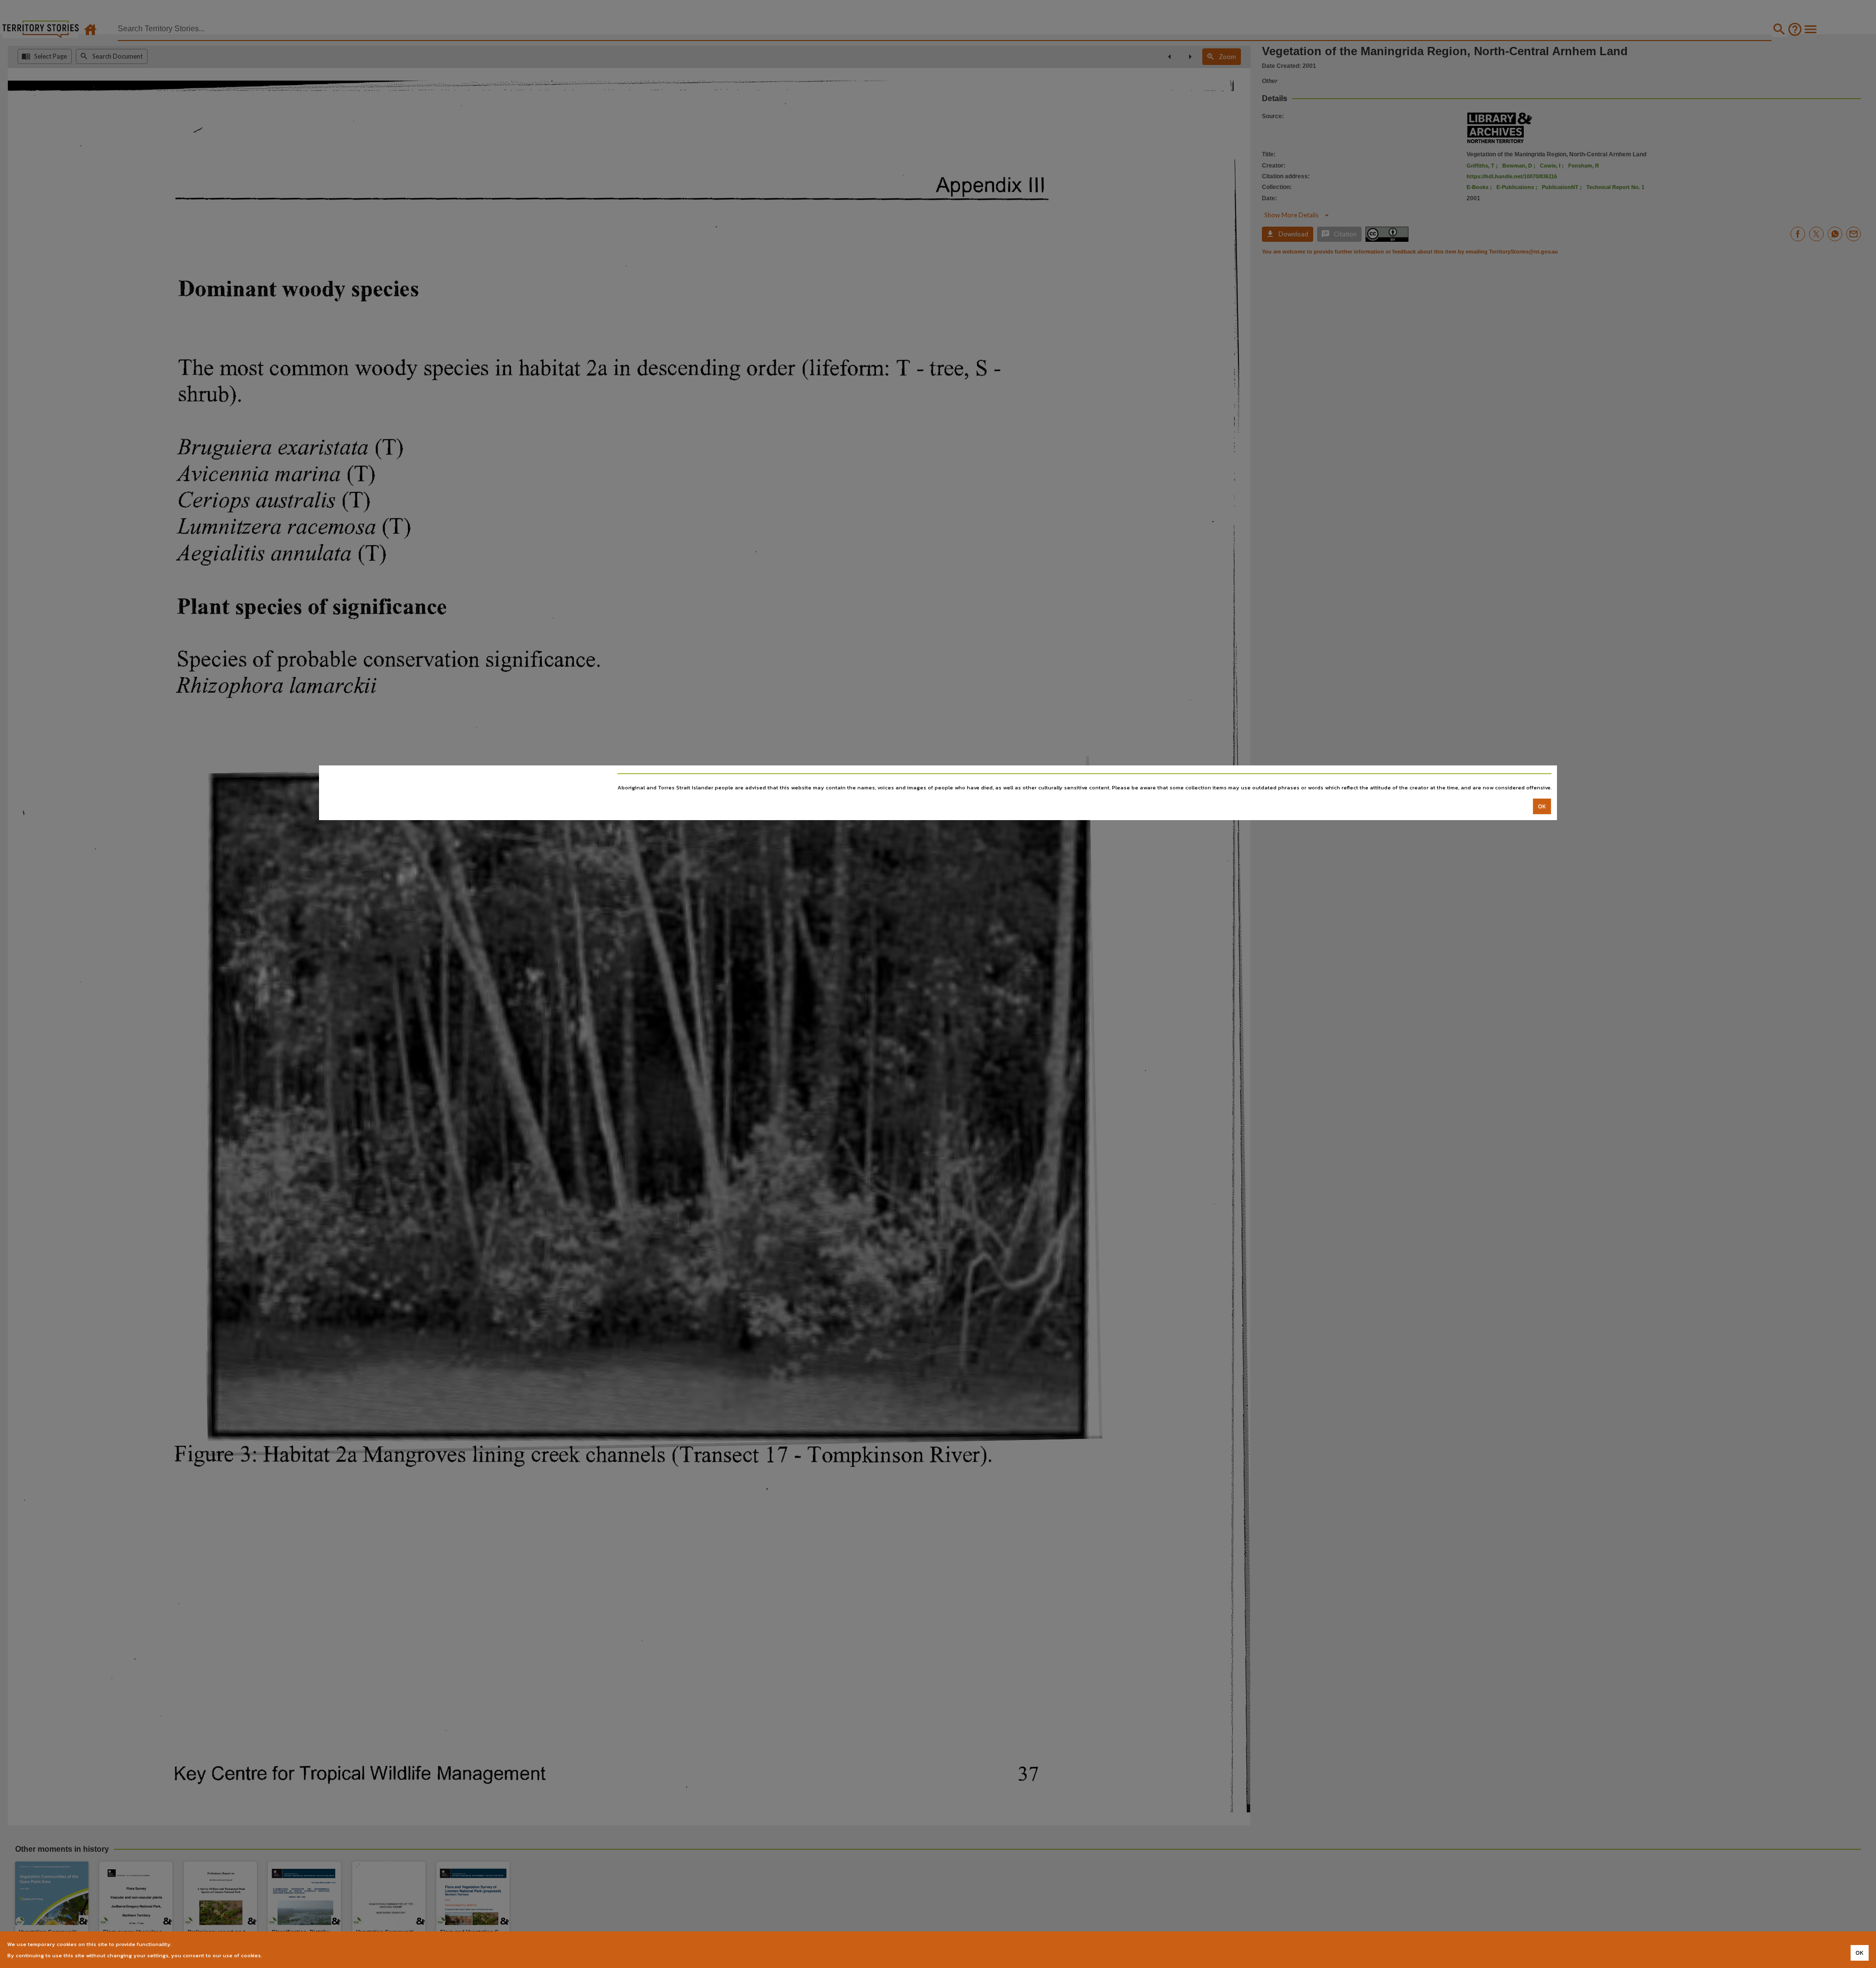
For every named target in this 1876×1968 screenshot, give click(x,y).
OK (1542, 806)
